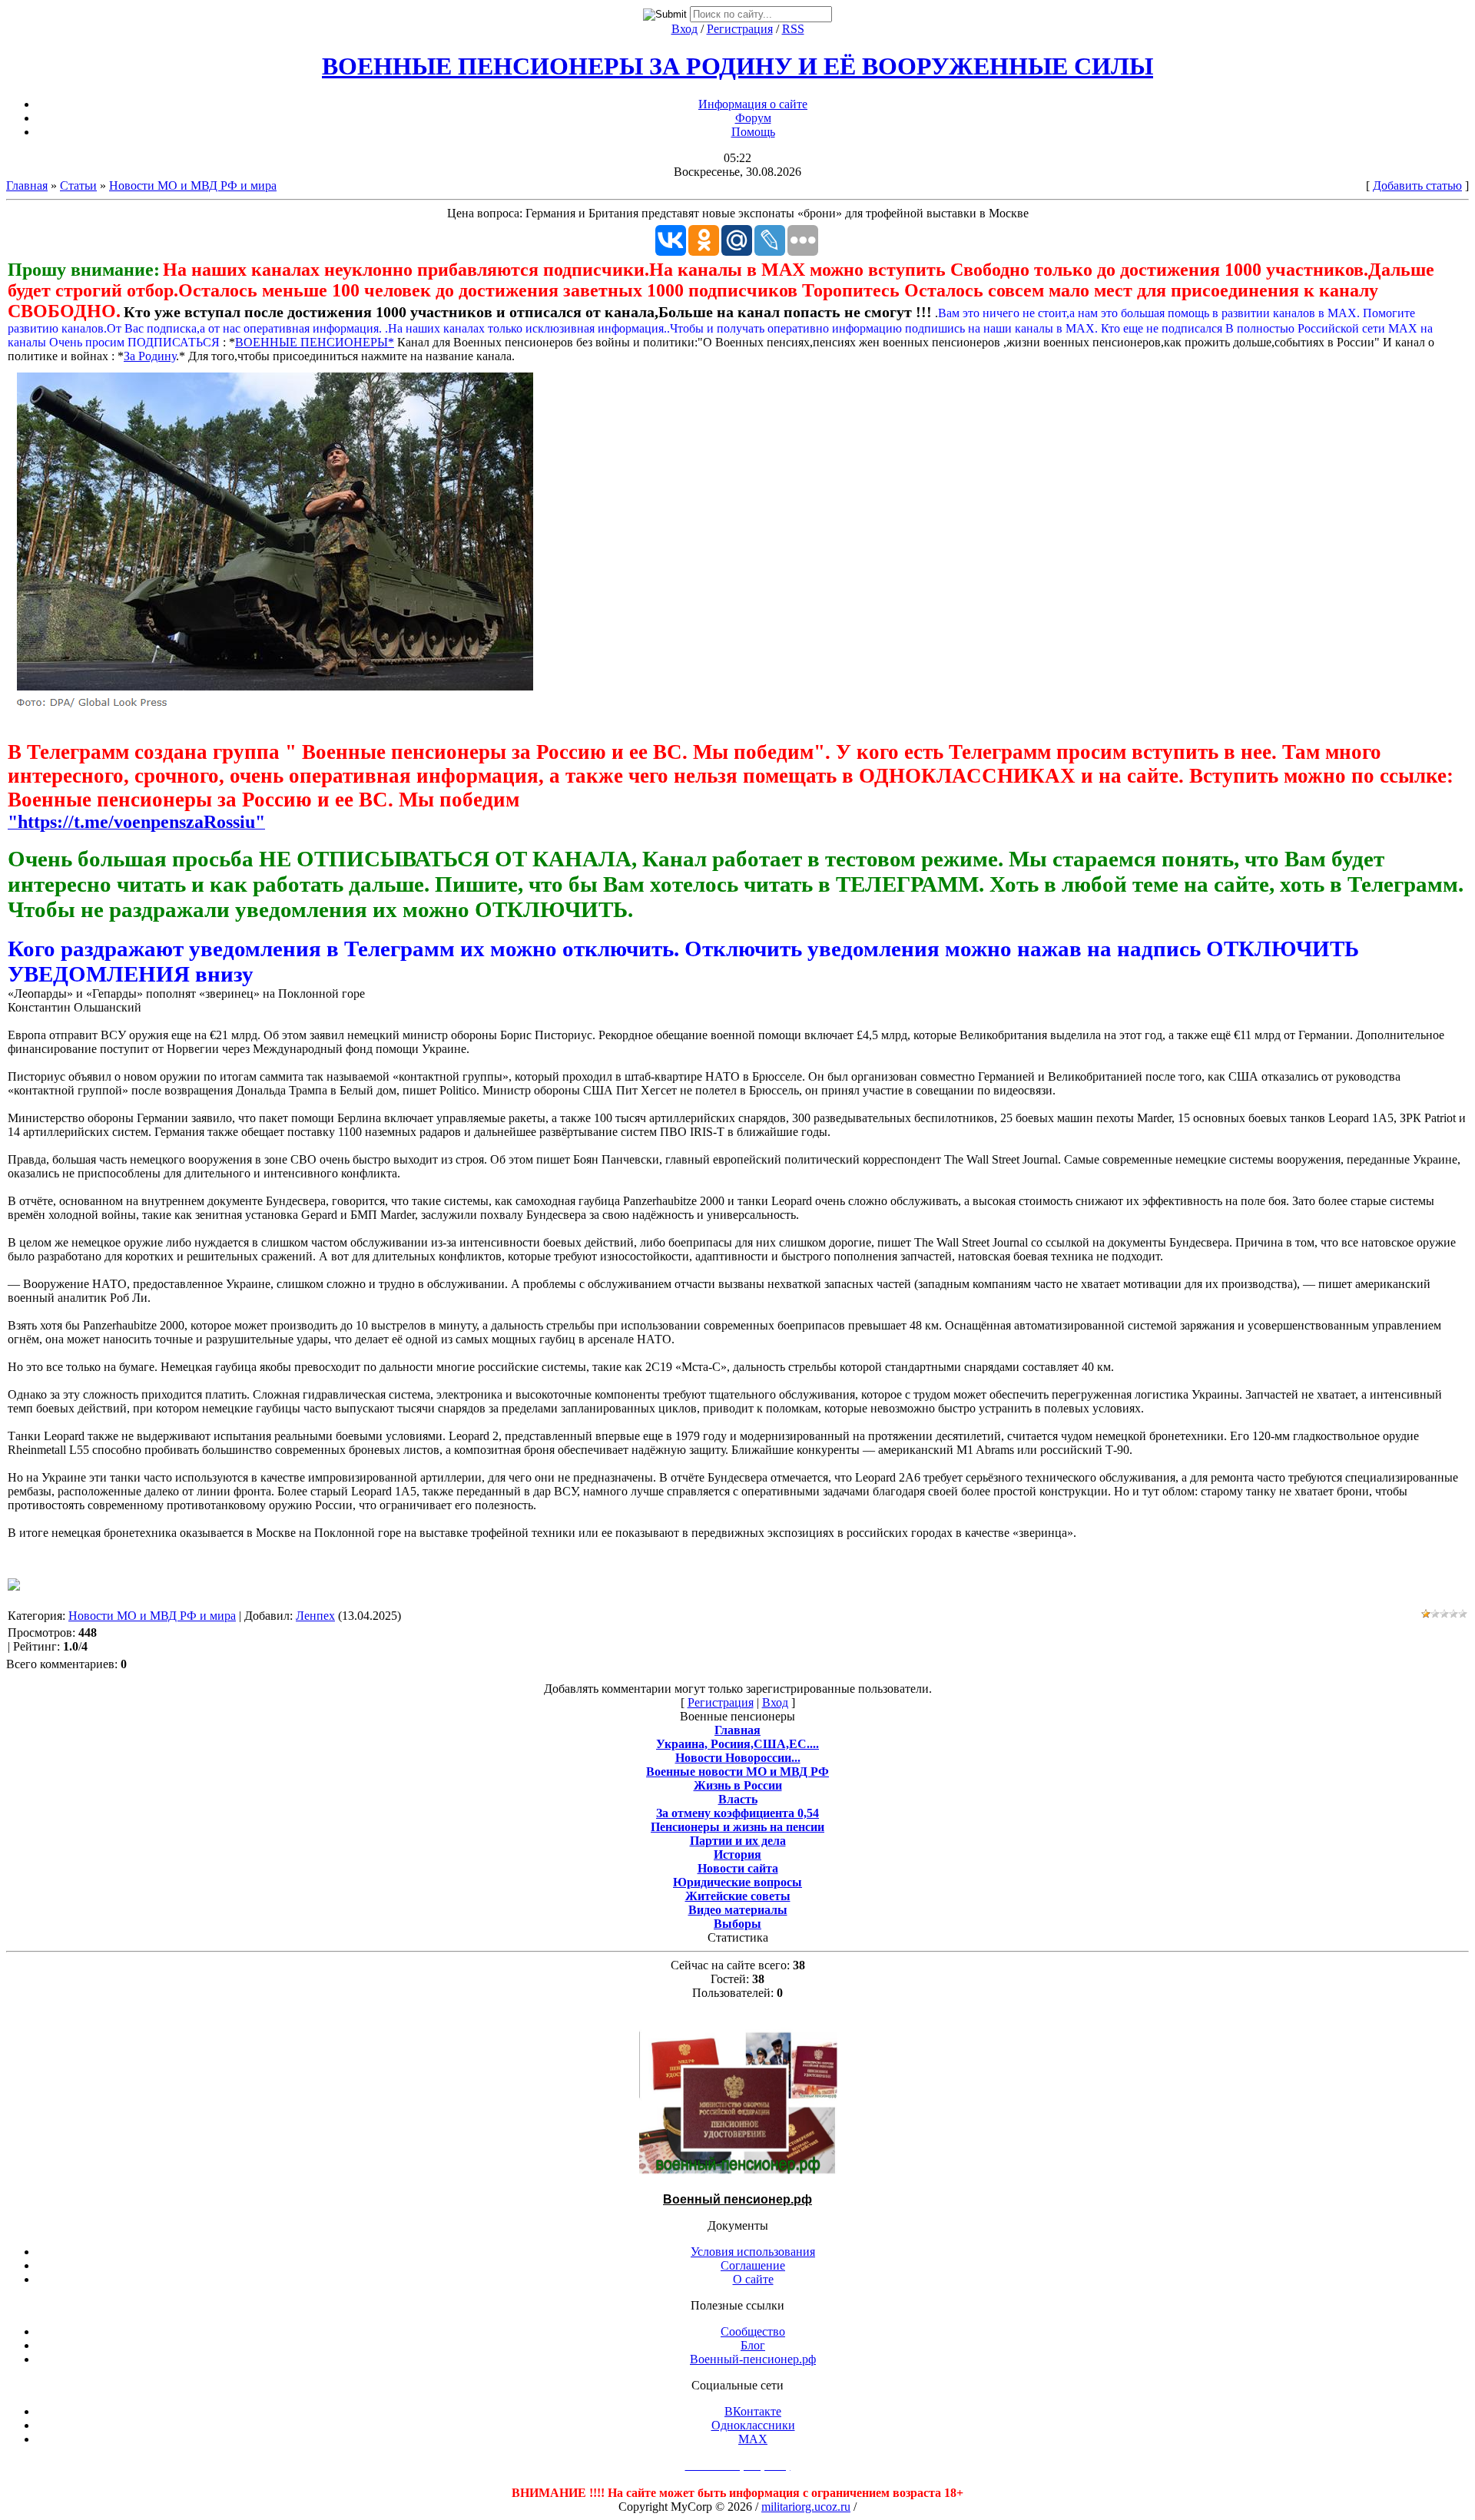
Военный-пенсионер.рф (753, 2359)
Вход (684, 29)
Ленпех (315, 1616)
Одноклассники (753, 2425)
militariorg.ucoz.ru (806, 2507)
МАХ (753, 2439)
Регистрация (740, 29)
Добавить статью (1417, 185)
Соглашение (753, 2265)
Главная (27, 185)
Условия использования (753, 2252)
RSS (793, 29)
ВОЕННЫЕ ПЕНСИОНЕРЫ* (315, 342)
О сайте (753, 2279)
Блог (753, 2345)
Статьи (78, 185)
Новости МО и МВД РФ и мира (193, 185)
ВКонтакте (753, 2411)
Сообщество (753, 2331)
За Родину (150, 356)
